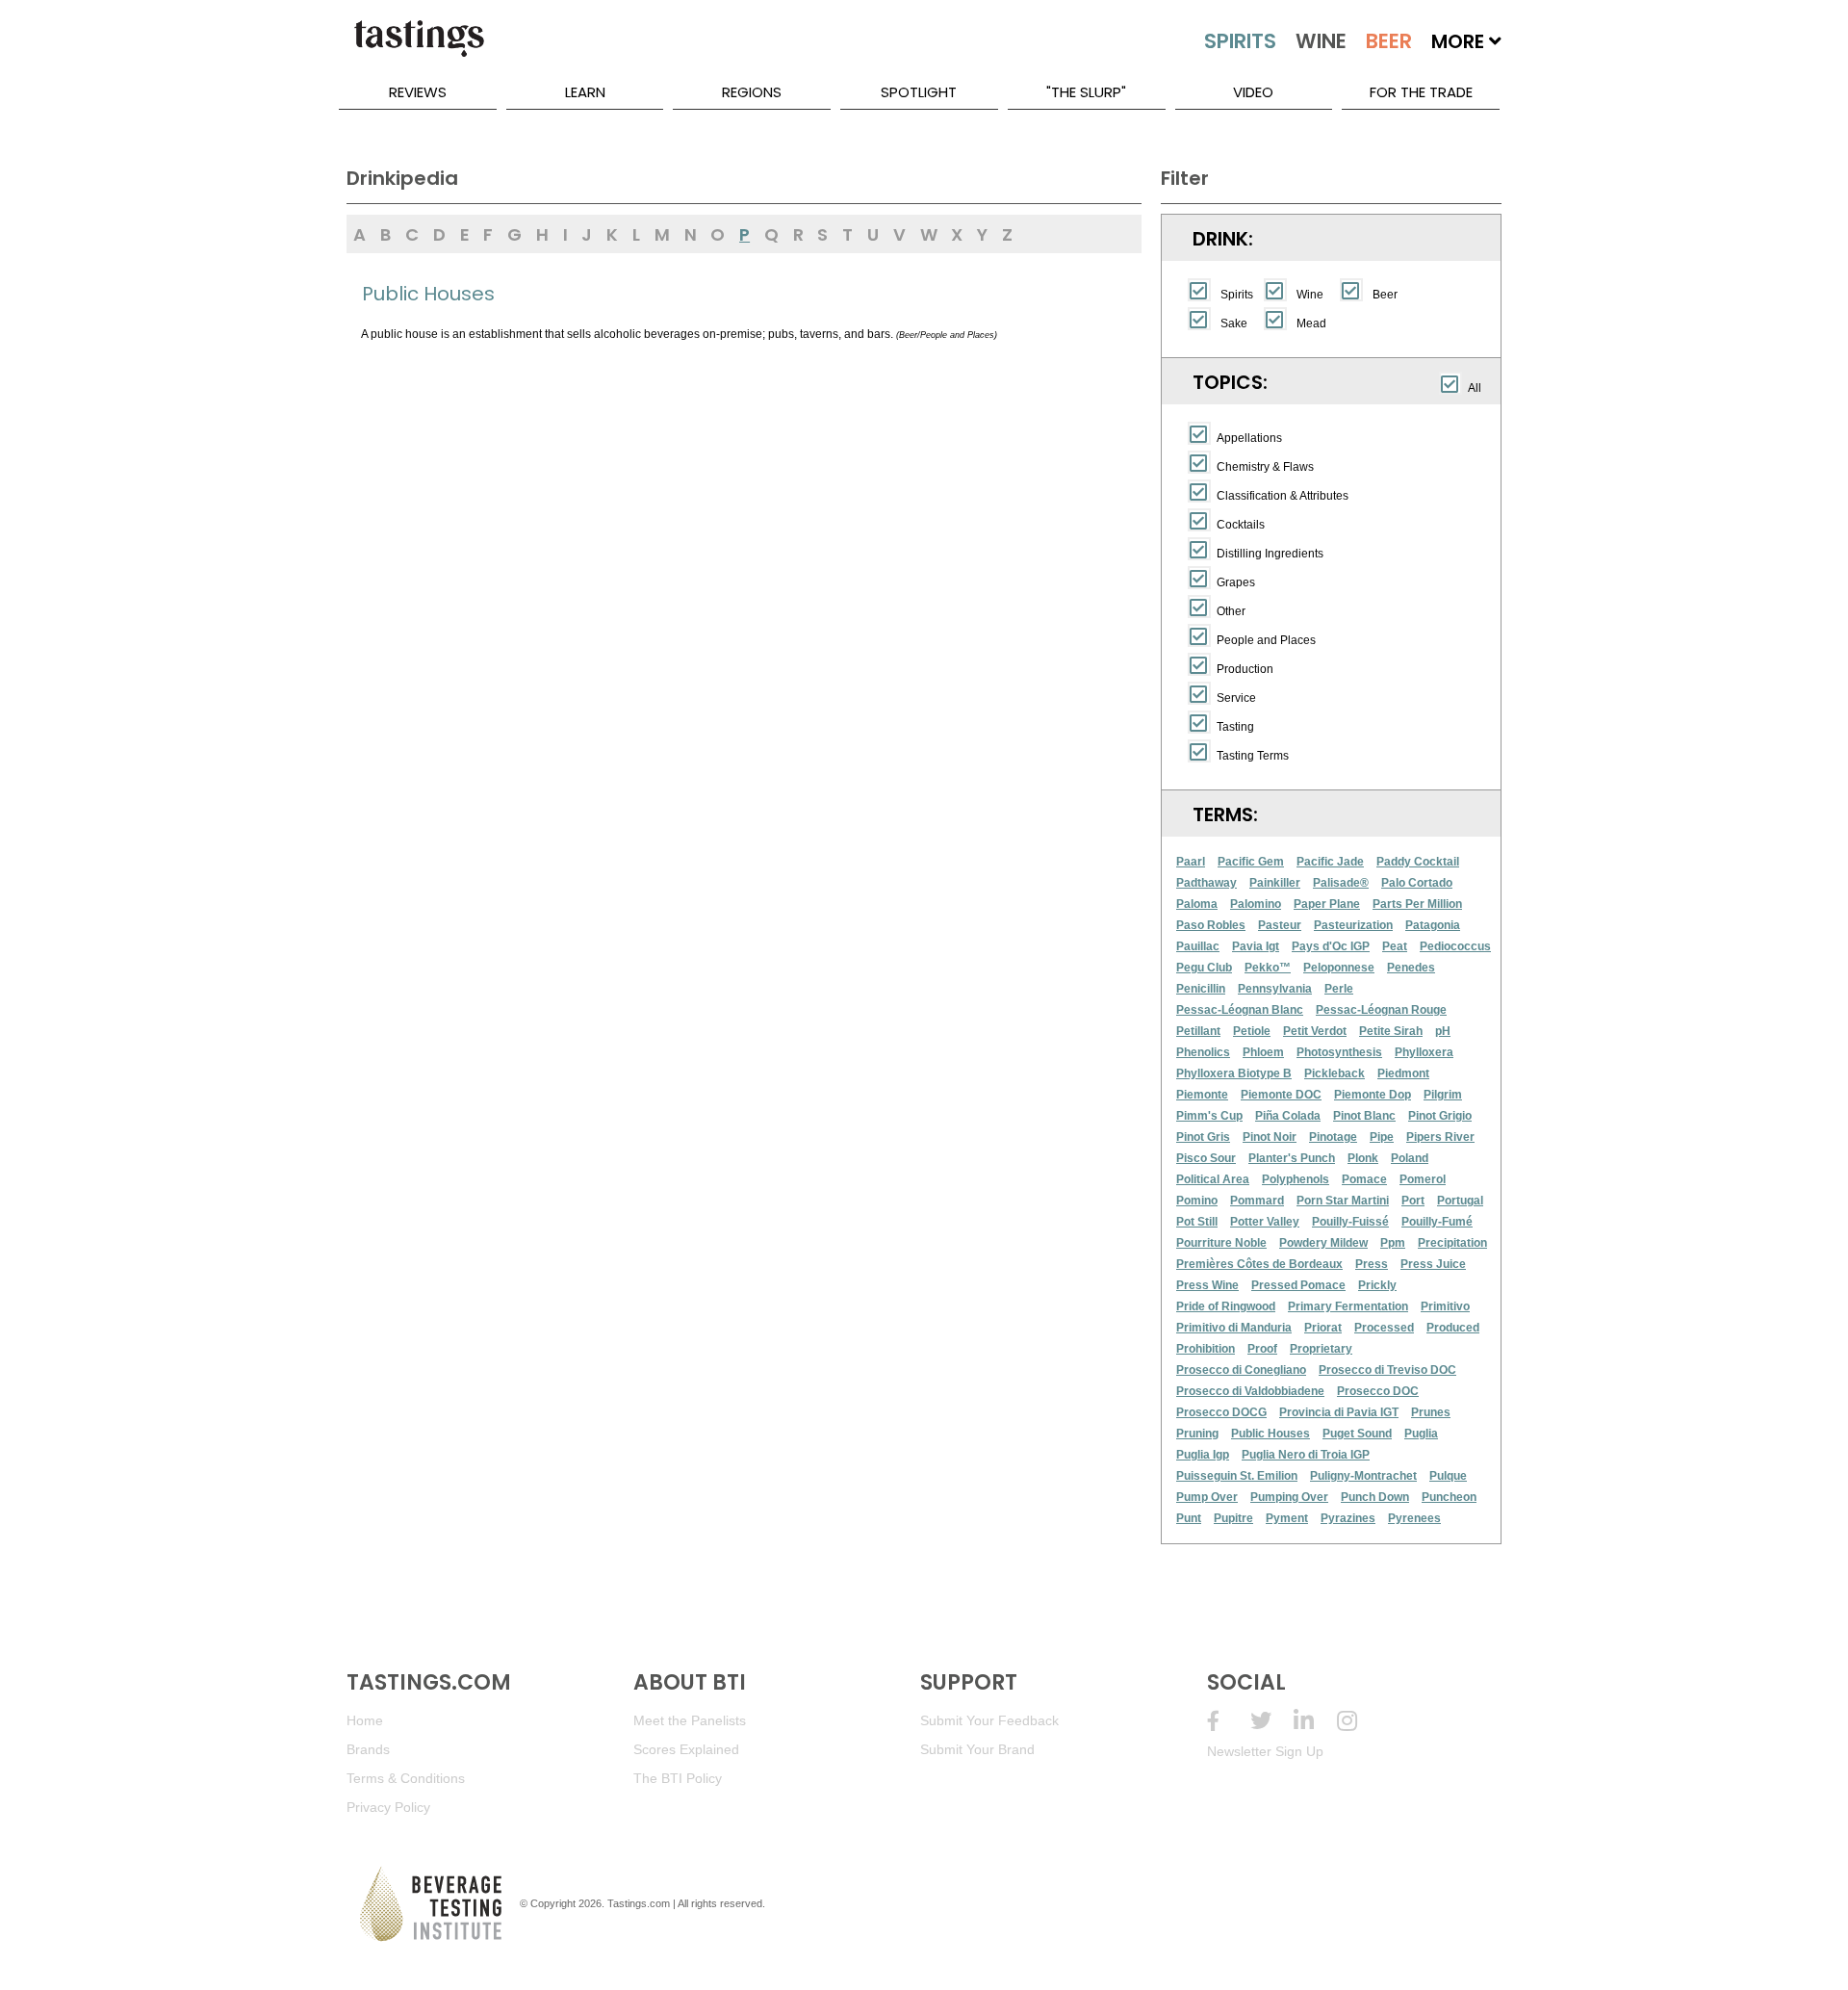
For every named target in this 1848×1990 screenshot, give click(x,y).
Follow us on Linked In (1315, 1721)
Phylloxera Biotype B (1234, 1073)
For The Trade (1421, 92)
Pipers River (1440, 1137)
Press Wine (1207, 1285)
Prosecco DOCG (1221, 1412)
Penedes (1411, 968)
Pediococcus (1455, 946)
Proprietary (1321, 1349)
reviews (418, 92)
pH (1443, 1031)
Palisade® (1341, 883)
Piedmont (1403, 1073)
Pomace (1364, 1179)
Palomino (1256, 904)
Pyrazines (1348, 1518)
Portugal (1460, 1201)
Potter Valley (1265, 1222)
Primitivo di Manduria (1234, 1328)
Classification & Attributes (1283, 496)
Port (1413, 1201)
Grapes (1236, 582)
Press (1372, 1264)
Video (1253, 92)
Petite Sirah (1391, 1031)
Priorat (1323, 1328)
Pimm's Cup (1209, 1116)
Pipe (1382, 1137)
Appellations (1249, 438)
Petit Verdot (1315, 1031)
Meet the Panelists (690, 1720)
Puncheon (1449, 1497)
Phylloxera (1424, 1052)
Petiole (1252, 1031)
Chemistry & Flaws (1265, 467)
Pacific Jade (1330, 862)
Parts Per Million (1417, 904)
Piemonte (1202, 1095)
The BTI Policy (678, 1778)
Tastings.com (639, 1903)
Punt (1189, 1518)
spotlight (919, 92)
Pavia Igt (1256, 946)
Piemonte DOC (1281, 1095)
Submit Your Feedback (989, 1720)
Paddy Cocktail (1418, 862)
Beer (1385, 295)
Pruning (1197, 1434)
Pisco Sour (1206, 1158)
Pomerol (1423, 1179)
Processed (1384, 1328)
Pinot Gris (1203, 1137)
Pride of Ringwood (1226, 1306)
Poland (1410, 1158)
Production (1245, 669)
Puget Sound (1357, 1434)
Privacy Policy (388, 1807)
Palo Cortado (1417, 883)
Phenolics (1203, 1052)
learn (585, 92)
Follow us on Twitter (1272, 1721)
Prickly (1377, 1285)
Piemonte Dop (1373, 1095)
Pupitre (1233, 1518)
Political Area (1213, 1179)
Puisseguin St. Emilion (1237, 1476)
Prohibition (1206, 1349)
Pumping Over (1289, 1497)
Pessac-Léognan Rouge (1381, 1010)
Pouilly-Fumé (1437, 1222)
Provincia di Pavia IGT (1339, 1412)
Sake (1234, 323)
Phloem (1263, 1052)
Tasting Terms (1253, 756)
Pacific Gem (1251, 862)
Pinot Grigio (1440, 1116)
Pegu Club (1204, 968)
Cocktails (1241, 525)
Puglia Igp (1203, 1455)
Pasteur (1280, 925)
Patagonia (1433, 925)
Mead (1311, 323)
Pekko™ (1268, 968)
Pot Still (1197, 1222)
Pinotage (1333, 1137)
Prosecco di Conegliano (1241, 1370)
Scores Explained (686, 1749)
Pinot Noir (1270, 1137)
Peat (1395, 946)
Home (365, 1720)
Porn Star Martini (1343, 1201)
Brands (368, 1749)
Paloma (1197, 904)
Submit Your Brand (977, 1749)
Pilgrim (1443, 1095)
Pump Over (1207, 1497)
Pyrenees (1414, 1518)
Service (1236, 698)
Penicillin (1201, 989)
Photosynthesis (1339, 1052)
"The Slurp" (1086, 92)
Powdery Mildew (1323, 1243)
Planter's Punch (1292, 1158)
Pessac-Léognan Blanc (1240, 1010)
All (1475, 388)
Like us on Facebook (1229, 1721)
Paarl (1191, 862)
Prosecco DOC (1378, 1391)
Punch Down (1375, 1497)
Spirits (1237, 295)
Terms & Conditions (406, 1778)
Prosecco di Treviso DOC (1387, 1370)
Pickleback (1335, 1073)
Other (1231, 611)
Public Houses (1270, 1434)
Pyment (1287, 1518)
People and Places (1266, 640)
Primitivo (1445, 1306)
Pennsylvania (1275, 989)
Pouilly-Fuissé (1350, 1222)
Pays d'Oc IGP (1331, 946)
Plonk (1363, 1158)
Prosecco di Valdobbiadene (1250, 1391)
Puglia (1421, 1434)
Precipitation (1452, 1243)
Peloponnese (1339, 968)
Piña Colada (1288, 1116)
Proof (1262, 1349)
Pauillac (1198, 946)
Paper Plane (1327, 904)
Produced (1453, 1328)
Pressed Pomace (1298, 1285)
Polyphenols (1296, 1179)
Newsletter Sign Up (1265, 1751)
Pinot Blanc (1364, 1116)
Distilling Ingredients (1270, 554)
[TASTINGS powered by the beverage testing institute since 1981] (419, 48)
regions (752, 92)
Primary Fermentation (1348, 1306)
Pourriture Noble (1221, 1243)
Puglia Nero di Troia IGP (1306, 1455)
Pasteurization (1353, 925)
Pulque (1448, 1476)
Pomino (1197, 1201)
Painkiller (1275, 883)
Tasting (1235, 727)
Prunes (1431, 1412)
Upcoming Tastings (1359, 1721)
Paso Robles (1211, 925)
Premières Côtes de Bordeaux (1259, 1264)
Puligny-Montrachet (1363, 1476)
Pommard (1257, 1201)
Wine (1310, 295)
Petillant (1198, 1031)
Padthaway (1206, 883)
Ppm (1393, 1243)
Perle (1339, 989)
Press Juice (1433, 1264)
